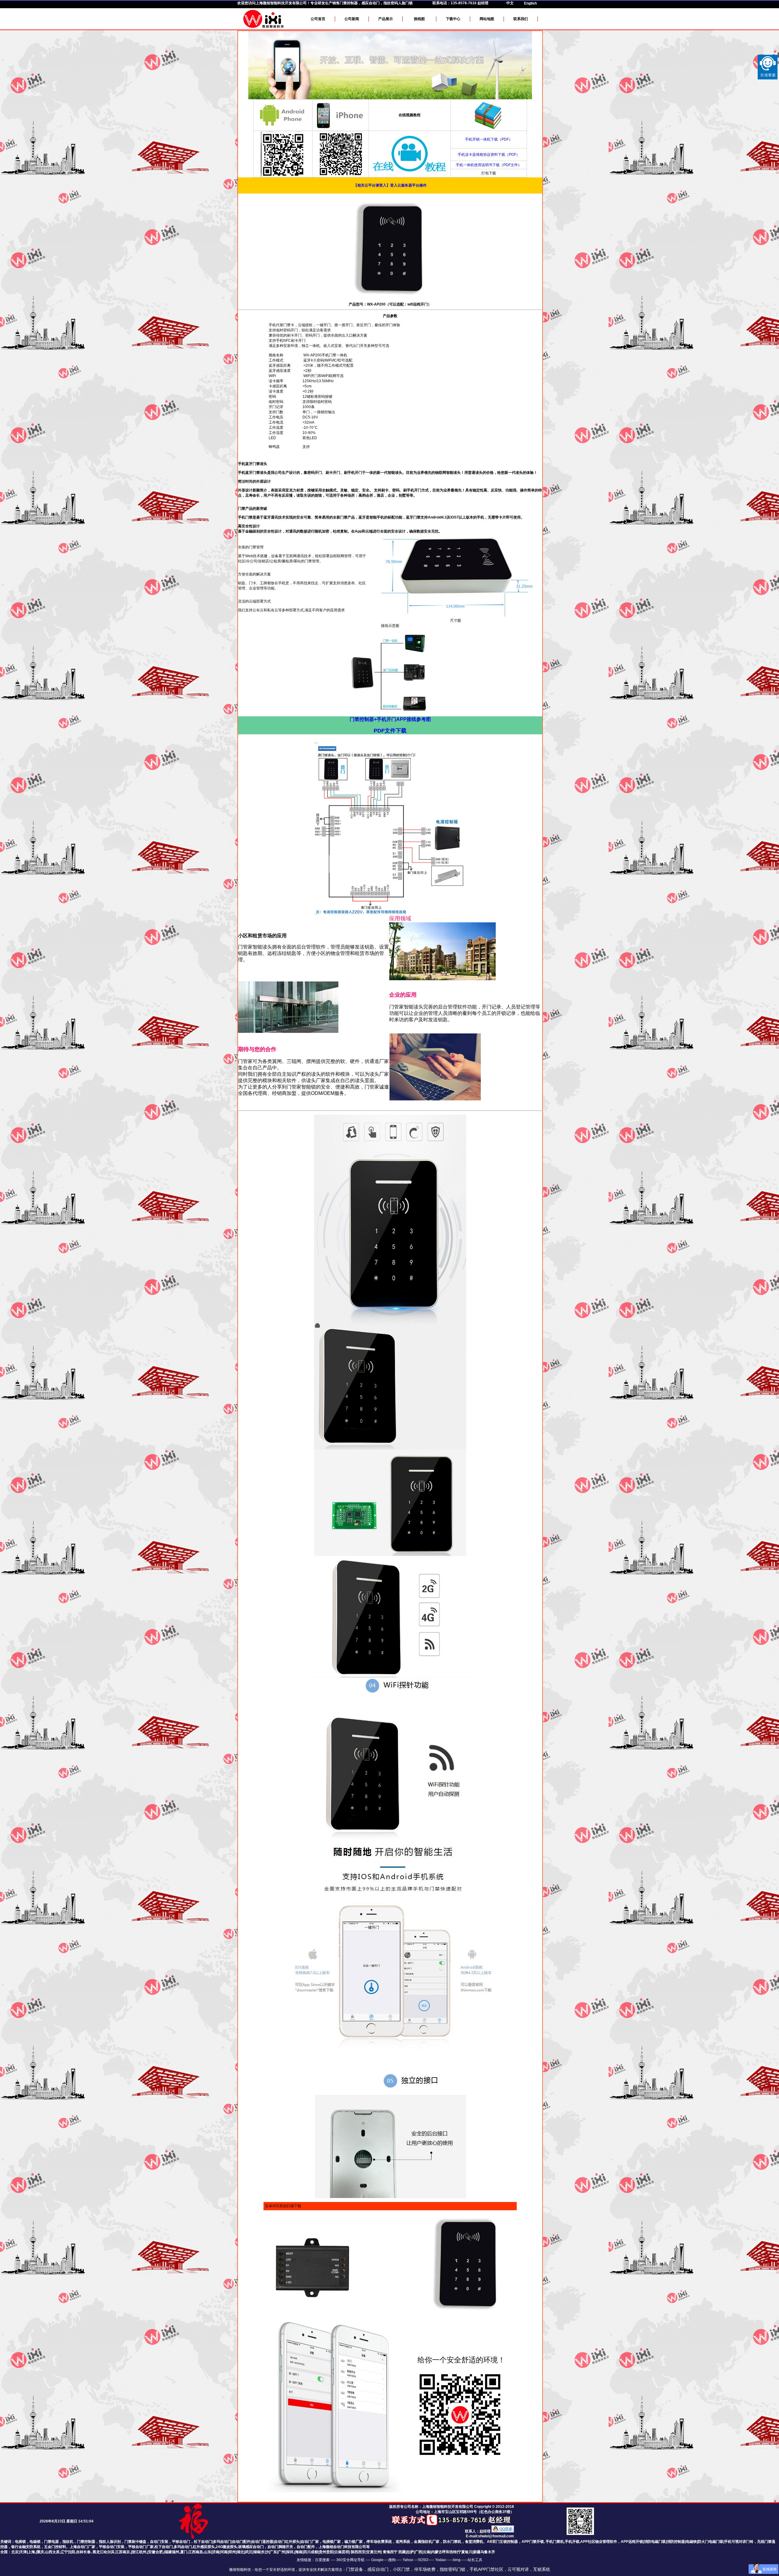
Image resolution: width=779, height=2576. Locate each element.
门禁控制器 (86, 2542)
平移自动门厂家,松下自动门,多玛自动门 (160, 2547)
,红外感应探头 (203, 2547)
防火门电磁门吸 (711, 2542)
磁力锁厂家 (354, 2542)
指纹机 (68, 2542)
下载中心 (453, 19)
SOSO (423, 2560)
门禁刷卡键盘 (135, 2542)
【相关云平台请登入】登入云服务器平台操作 (390, 185)
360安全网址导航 (350, 2560)
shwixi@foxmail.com (496, 2536)
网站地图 (487, 19)
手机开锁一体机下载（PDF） (489, 139)
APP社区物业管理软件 (599, 2542)
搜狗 (392, 2560)
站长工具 (475, 2560)
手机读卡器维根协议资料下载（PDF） (489, 155)
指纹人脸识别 (110, 2542)
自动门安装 (159, 2542)
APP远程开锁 (632, 2542)
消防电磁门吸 (655, 2542)
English (530, 3)
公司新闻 (352, 19)
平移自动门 (181, 2542)
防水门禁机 (452, 2542)
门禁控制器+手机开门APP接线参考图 (390, 719)
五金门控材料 (55, 2547)
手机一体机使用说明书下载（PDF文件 (487, 165)
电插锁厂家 (332, 2542)
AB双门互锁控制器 (502, 2542)
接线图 (419, 19)
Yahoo (408, 2560)
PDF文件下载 (390, 731)
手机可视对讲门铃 (739, 2542)
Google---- (380, 2560)
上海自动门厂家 (82, 2547)
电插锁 (20, 2542)
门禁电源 (51, 2542)
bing (457, 2560)
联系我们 (521, 19)
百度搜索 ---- (326, 2560)
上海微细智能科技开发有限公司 (281, 3)
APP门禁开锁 (533, 2542)
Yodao (440, 2560)
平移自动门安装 (112, 2547)
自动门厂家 (310, 2542)
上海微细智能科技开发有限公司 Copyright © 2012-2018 (468, 2507)
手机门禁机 (555, 2542)
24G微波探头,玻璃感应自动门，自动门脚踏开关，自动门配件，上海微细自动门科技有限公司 (291, 2547)
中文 (510, 3)
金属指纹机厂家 (427, 2542)
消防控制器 (676, 2542)
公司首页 (318, 19)
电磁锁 (35, 2542)
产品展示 (386, 19)
